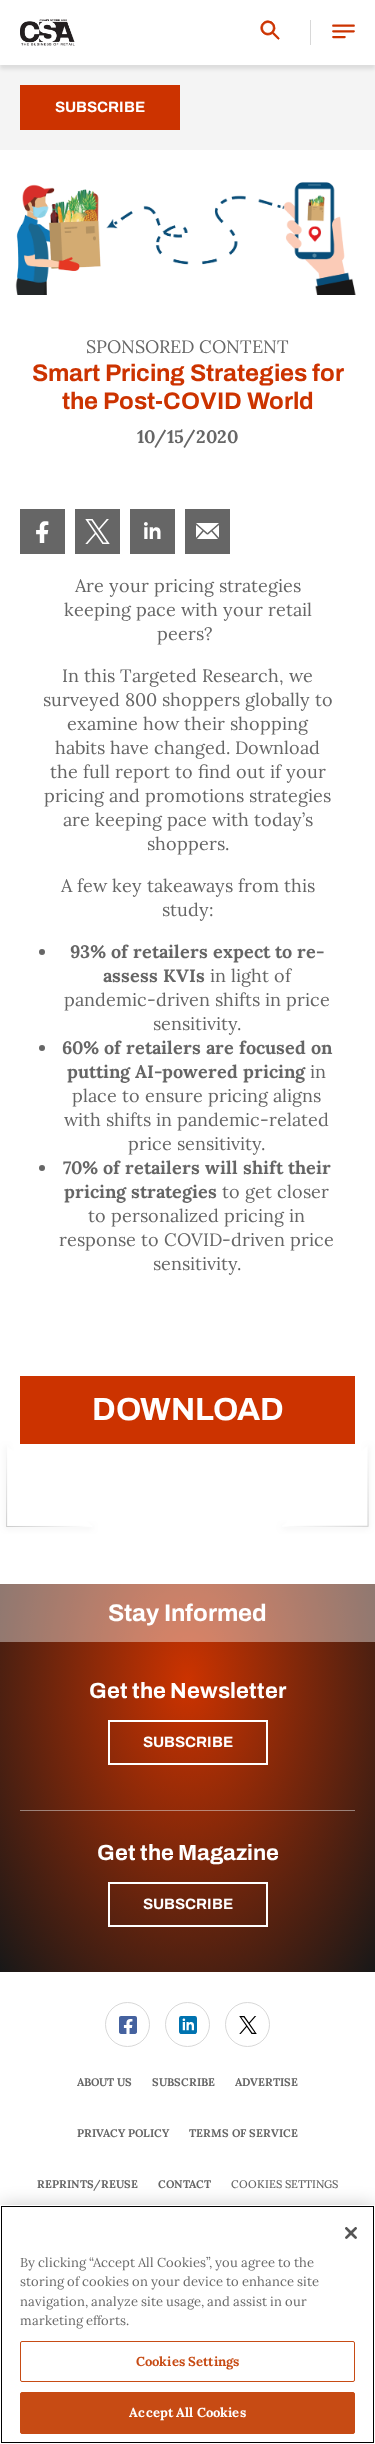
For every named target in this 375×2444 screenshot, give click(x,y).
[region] (187, 2324)
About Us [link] (104, 2082)
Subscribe (100, 107)
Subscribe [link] (183, 2082)
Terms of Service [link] (243, 2133)
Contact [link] (184, 2184)
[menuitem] (42, 531)
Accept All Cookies (187, 2412)
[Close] (351, 2233)
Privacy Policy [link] (123, 2133)
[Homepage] (47, 33)
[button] (343, 32)
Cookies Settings (284, 2184)
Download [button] (188, 1409)
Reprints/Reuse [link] (87, 2184)
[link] (42, 531)
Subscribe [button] (188, 1742)
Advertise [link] (266, 2082)
